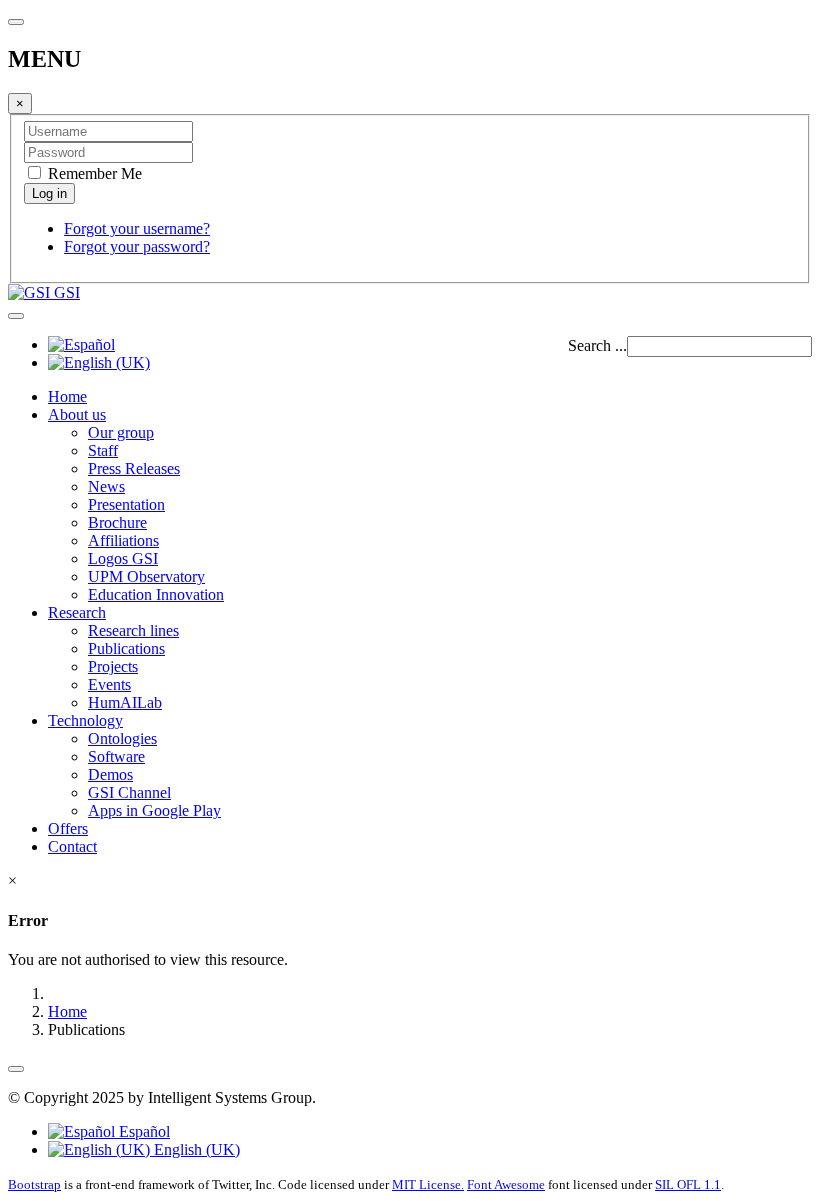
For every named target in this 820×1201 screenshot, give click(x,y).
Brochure (117, 522)
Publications (126, 648)
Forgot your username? (137, 228)
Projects (113, 666)
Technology (85, 720)
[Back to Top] (16, 1069)
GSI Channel (129, 792)
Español (142, 1131)
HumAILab (125, 702)
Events (109, 684)
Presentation (126, 504)
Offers (68, 828)
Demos (110, 774)
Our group (121, 432)
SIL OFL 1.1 (688, 1184)
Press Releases (134, 468)
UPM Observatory (146, 576)
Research (77, 612)
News (106, 486)
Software (116, 756)
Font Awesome (506, 1184)
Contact (72, 846)
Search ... (597, 345)
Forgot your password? (137, 246)
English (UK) (195, 1149)
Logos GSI (123, 558)
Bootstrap (34, 1184)
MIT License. (428, 1184)
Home (67, 396)
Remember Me (93, 173)
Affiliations (123, 540)
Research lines (133, 630)
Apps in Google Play (154, 810)
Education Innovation (156, 594)
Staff (103, 450)
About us (77, 414)
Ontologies (122, 738)
